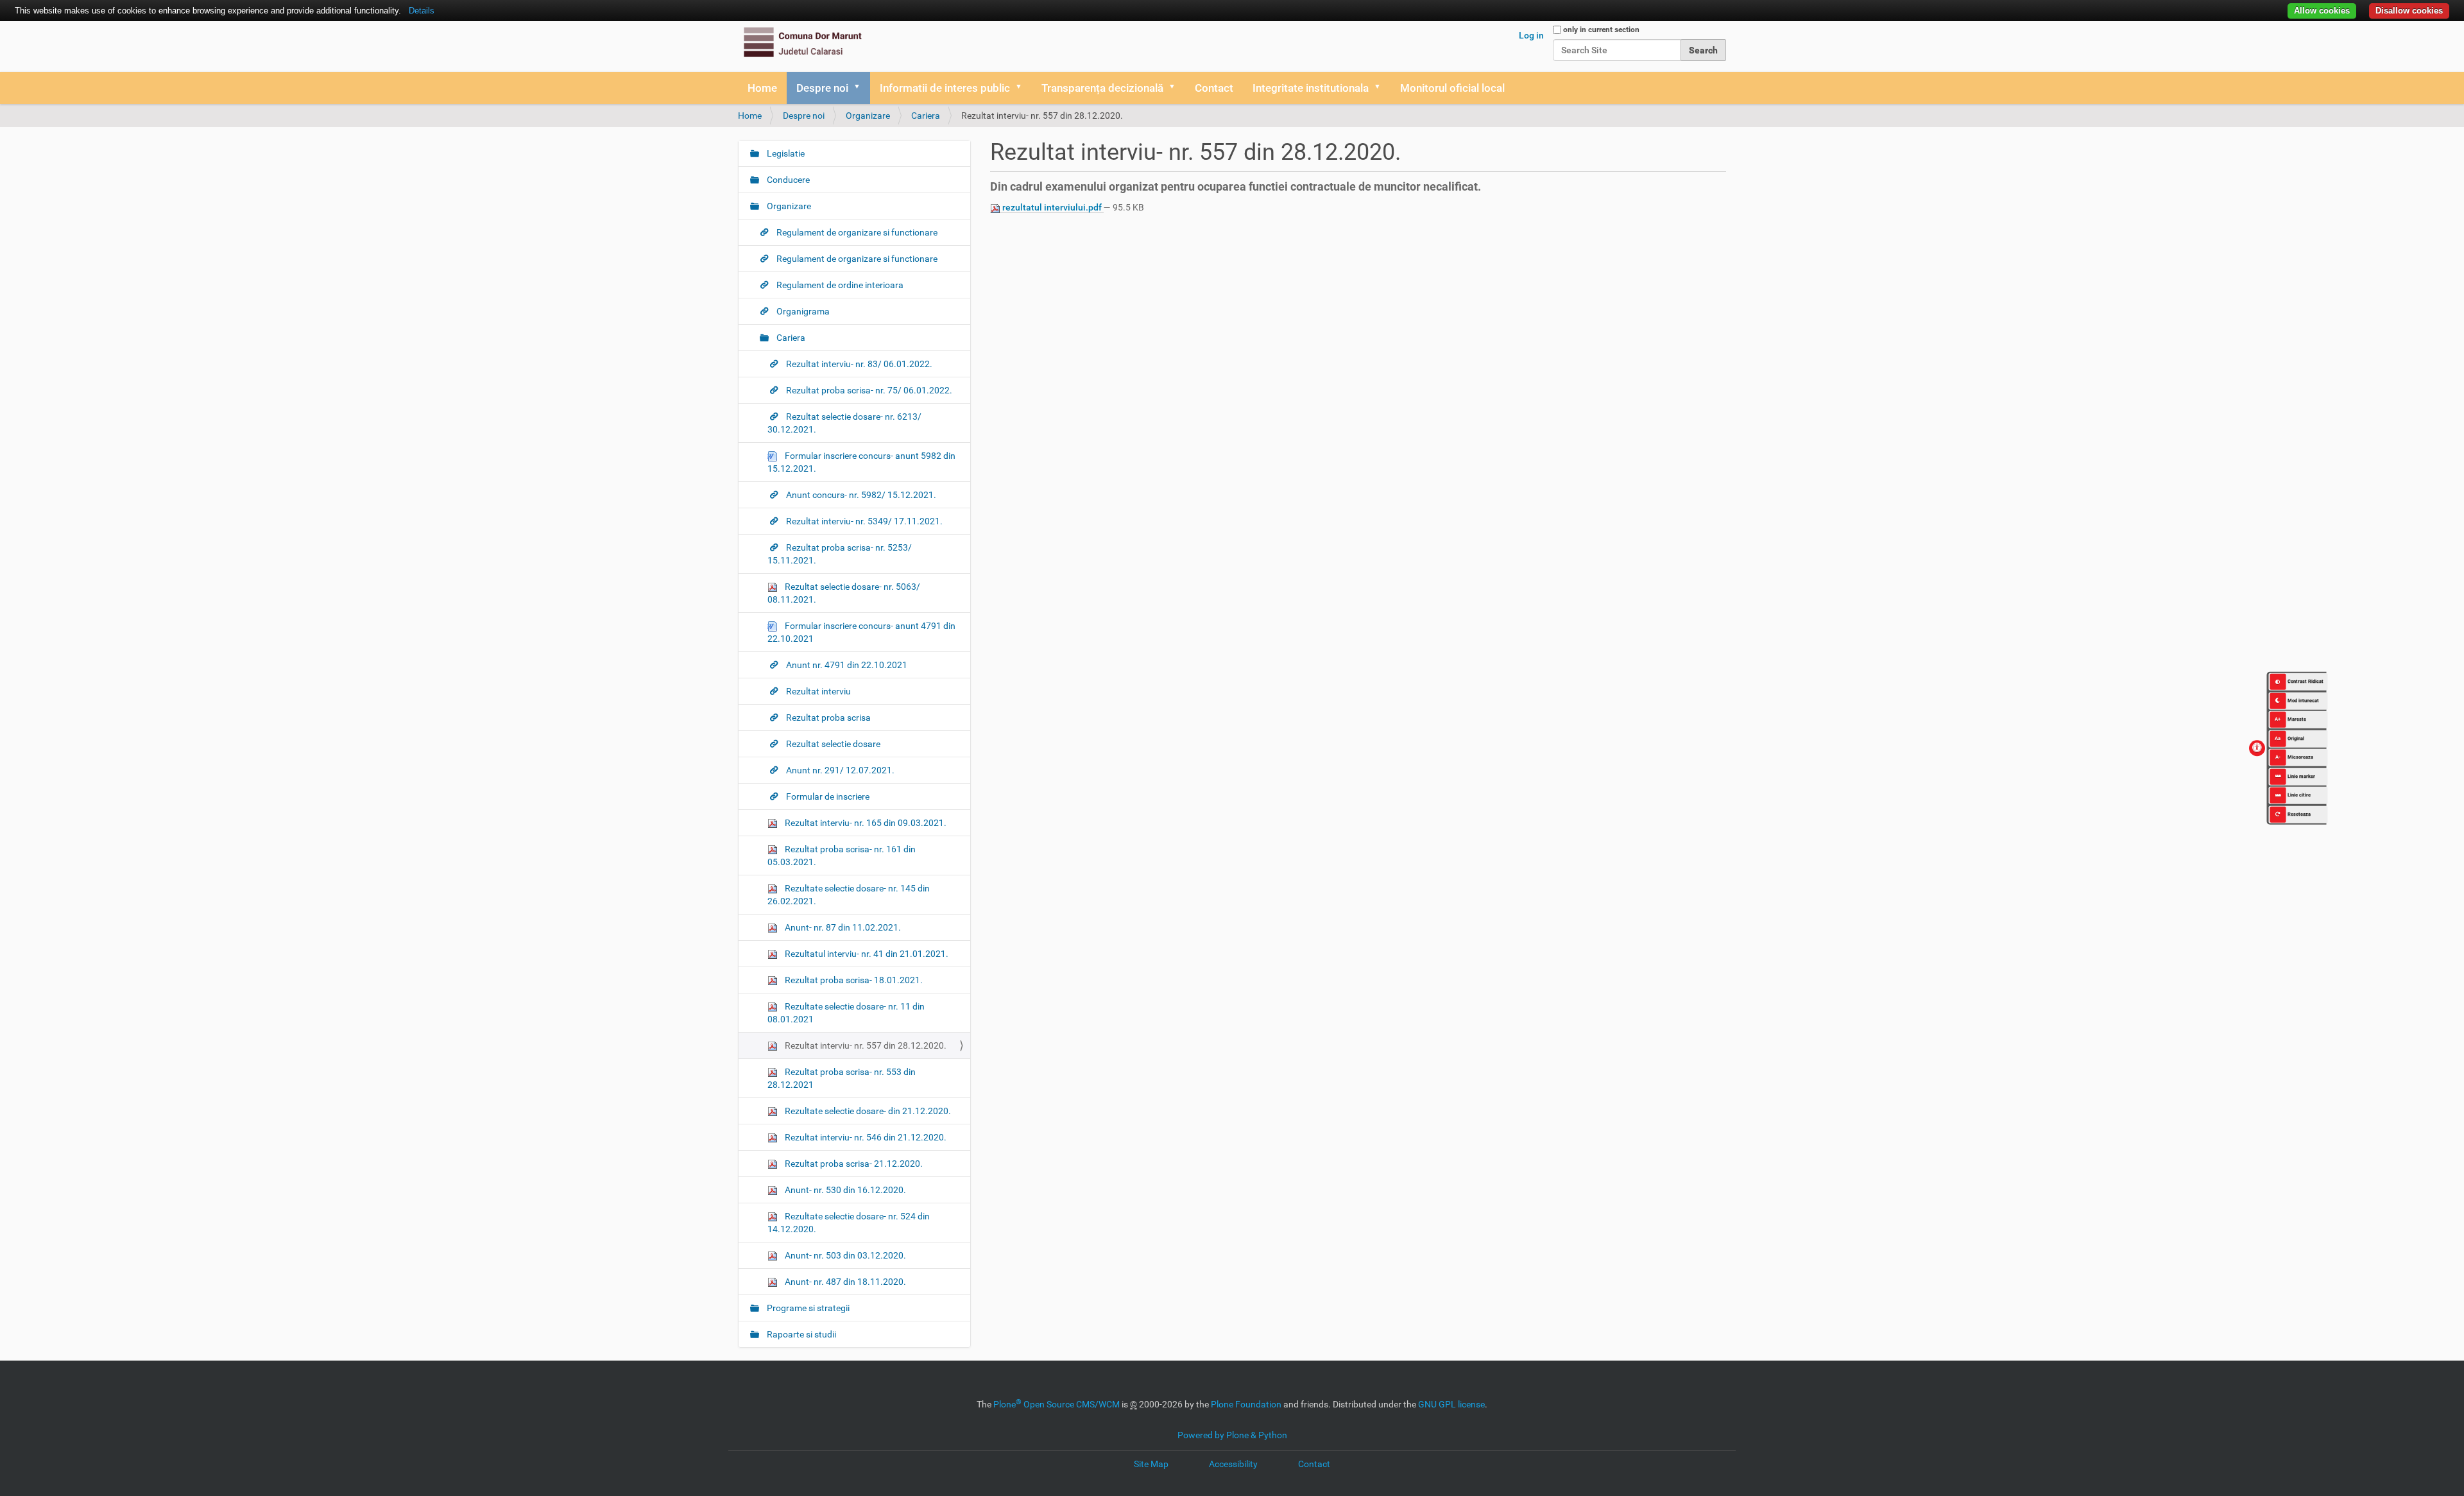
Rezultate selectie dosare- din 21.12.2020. (867, 1111)
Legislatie (785, 153)
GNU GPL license (1451, 1404)
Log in (1531, 35)
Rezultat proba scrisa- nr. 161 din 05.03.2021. (842, 855)
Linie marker (2301, 776)
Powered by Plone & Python (1232, 1435)
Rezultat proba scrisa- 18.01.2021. (853, 980)
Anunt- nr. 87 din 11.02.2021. (842, 927)
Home (762, 88)
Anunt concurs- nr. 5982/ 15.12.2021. (860, 495)
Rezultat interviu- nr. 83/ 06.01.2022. (858, 364)
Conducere (787, 180)
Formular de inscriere (827, 796)
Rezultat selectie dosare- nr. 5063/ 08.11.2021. (844, 593)
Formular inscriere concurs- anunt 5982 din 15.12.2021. (861, 462)
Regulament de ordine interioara (839, 285)
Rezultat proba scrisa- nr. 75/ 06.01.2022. (868, 390)
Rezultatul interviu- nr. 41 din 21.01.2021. (866, 954)
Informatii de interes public (945, 88)
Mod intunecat (2303, 700)
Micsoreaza (2294, 757)
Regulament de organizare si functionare (856, 232)
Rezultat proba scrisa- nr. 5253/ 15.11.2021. (840, 554)
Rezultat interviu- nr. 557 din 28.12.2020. (865, 1045)
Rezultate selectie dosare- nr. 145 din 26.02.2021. (849, 895)
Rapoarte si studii (800, 1334)
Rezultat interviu (817, 691)
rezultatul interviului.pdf (1052, 207)
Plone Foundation (1246, 1404)
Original (2289, 738)
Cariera (926, 116)
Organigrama (802, 311)
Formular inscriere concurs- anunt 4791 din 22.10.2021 (861, 632)
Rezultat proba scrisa (827, 718)
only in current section (1601, 30)
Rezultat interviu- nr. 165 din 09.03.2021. (865, 823)
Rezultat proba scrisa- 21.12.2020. (853, 1164)
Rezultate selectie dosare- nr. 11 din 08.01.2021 (846, 1013)
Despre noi (822, 88)
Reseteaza (2299, 813)
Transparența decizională (1102, 88)
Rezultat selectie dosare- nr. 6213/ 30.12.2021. (844, 423)
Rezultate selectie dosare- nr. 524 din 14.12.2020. (849, 1223)
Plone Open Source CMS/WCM (1057, 1404)
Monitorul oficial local (1452, 88)
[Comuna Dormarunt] (802, 42)
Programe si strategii (807, 1308)
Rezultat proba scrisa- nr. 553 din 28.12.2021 (842, 1078)
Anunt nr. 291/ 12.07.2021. (839, 770)
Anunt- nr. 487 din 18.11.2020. (844, 1282)
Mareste (2290, 719)
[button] (861, 88)
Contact (1214, 88)
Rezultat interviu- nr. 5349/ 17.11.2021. (863, 521)
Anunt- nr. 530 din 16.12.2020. (844, 1190)
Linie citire (2299, 795)
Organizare (868, 116)
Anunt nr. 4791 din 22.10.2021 (846, 665)
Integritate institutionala (1311, 88)
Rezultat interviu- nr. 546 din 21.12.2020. (865, 1137)
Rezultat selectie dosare (832, 744)
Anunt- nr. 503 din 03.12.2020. (844, 1255)
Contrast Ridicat (2306, 681)
